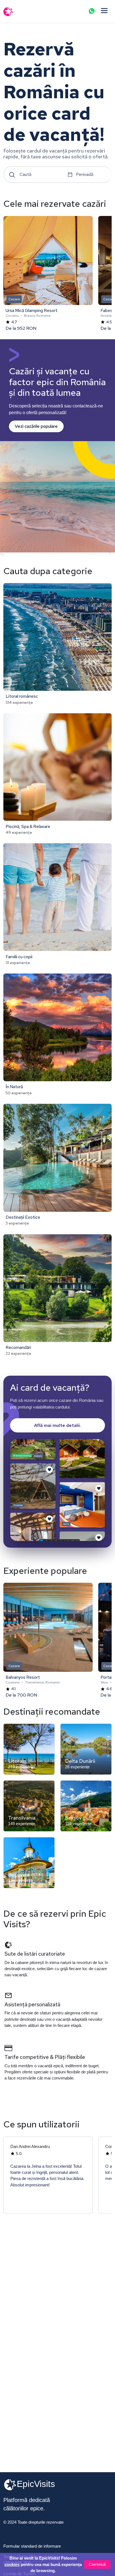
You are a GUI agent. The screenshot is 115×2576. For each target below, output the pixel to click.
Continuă (97, 2564)
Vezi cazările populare (36, 426)
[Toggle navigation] (104, 11)
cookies (12, 2565)
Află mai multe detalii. (57, 1425)
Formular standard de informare (32, 2546)
